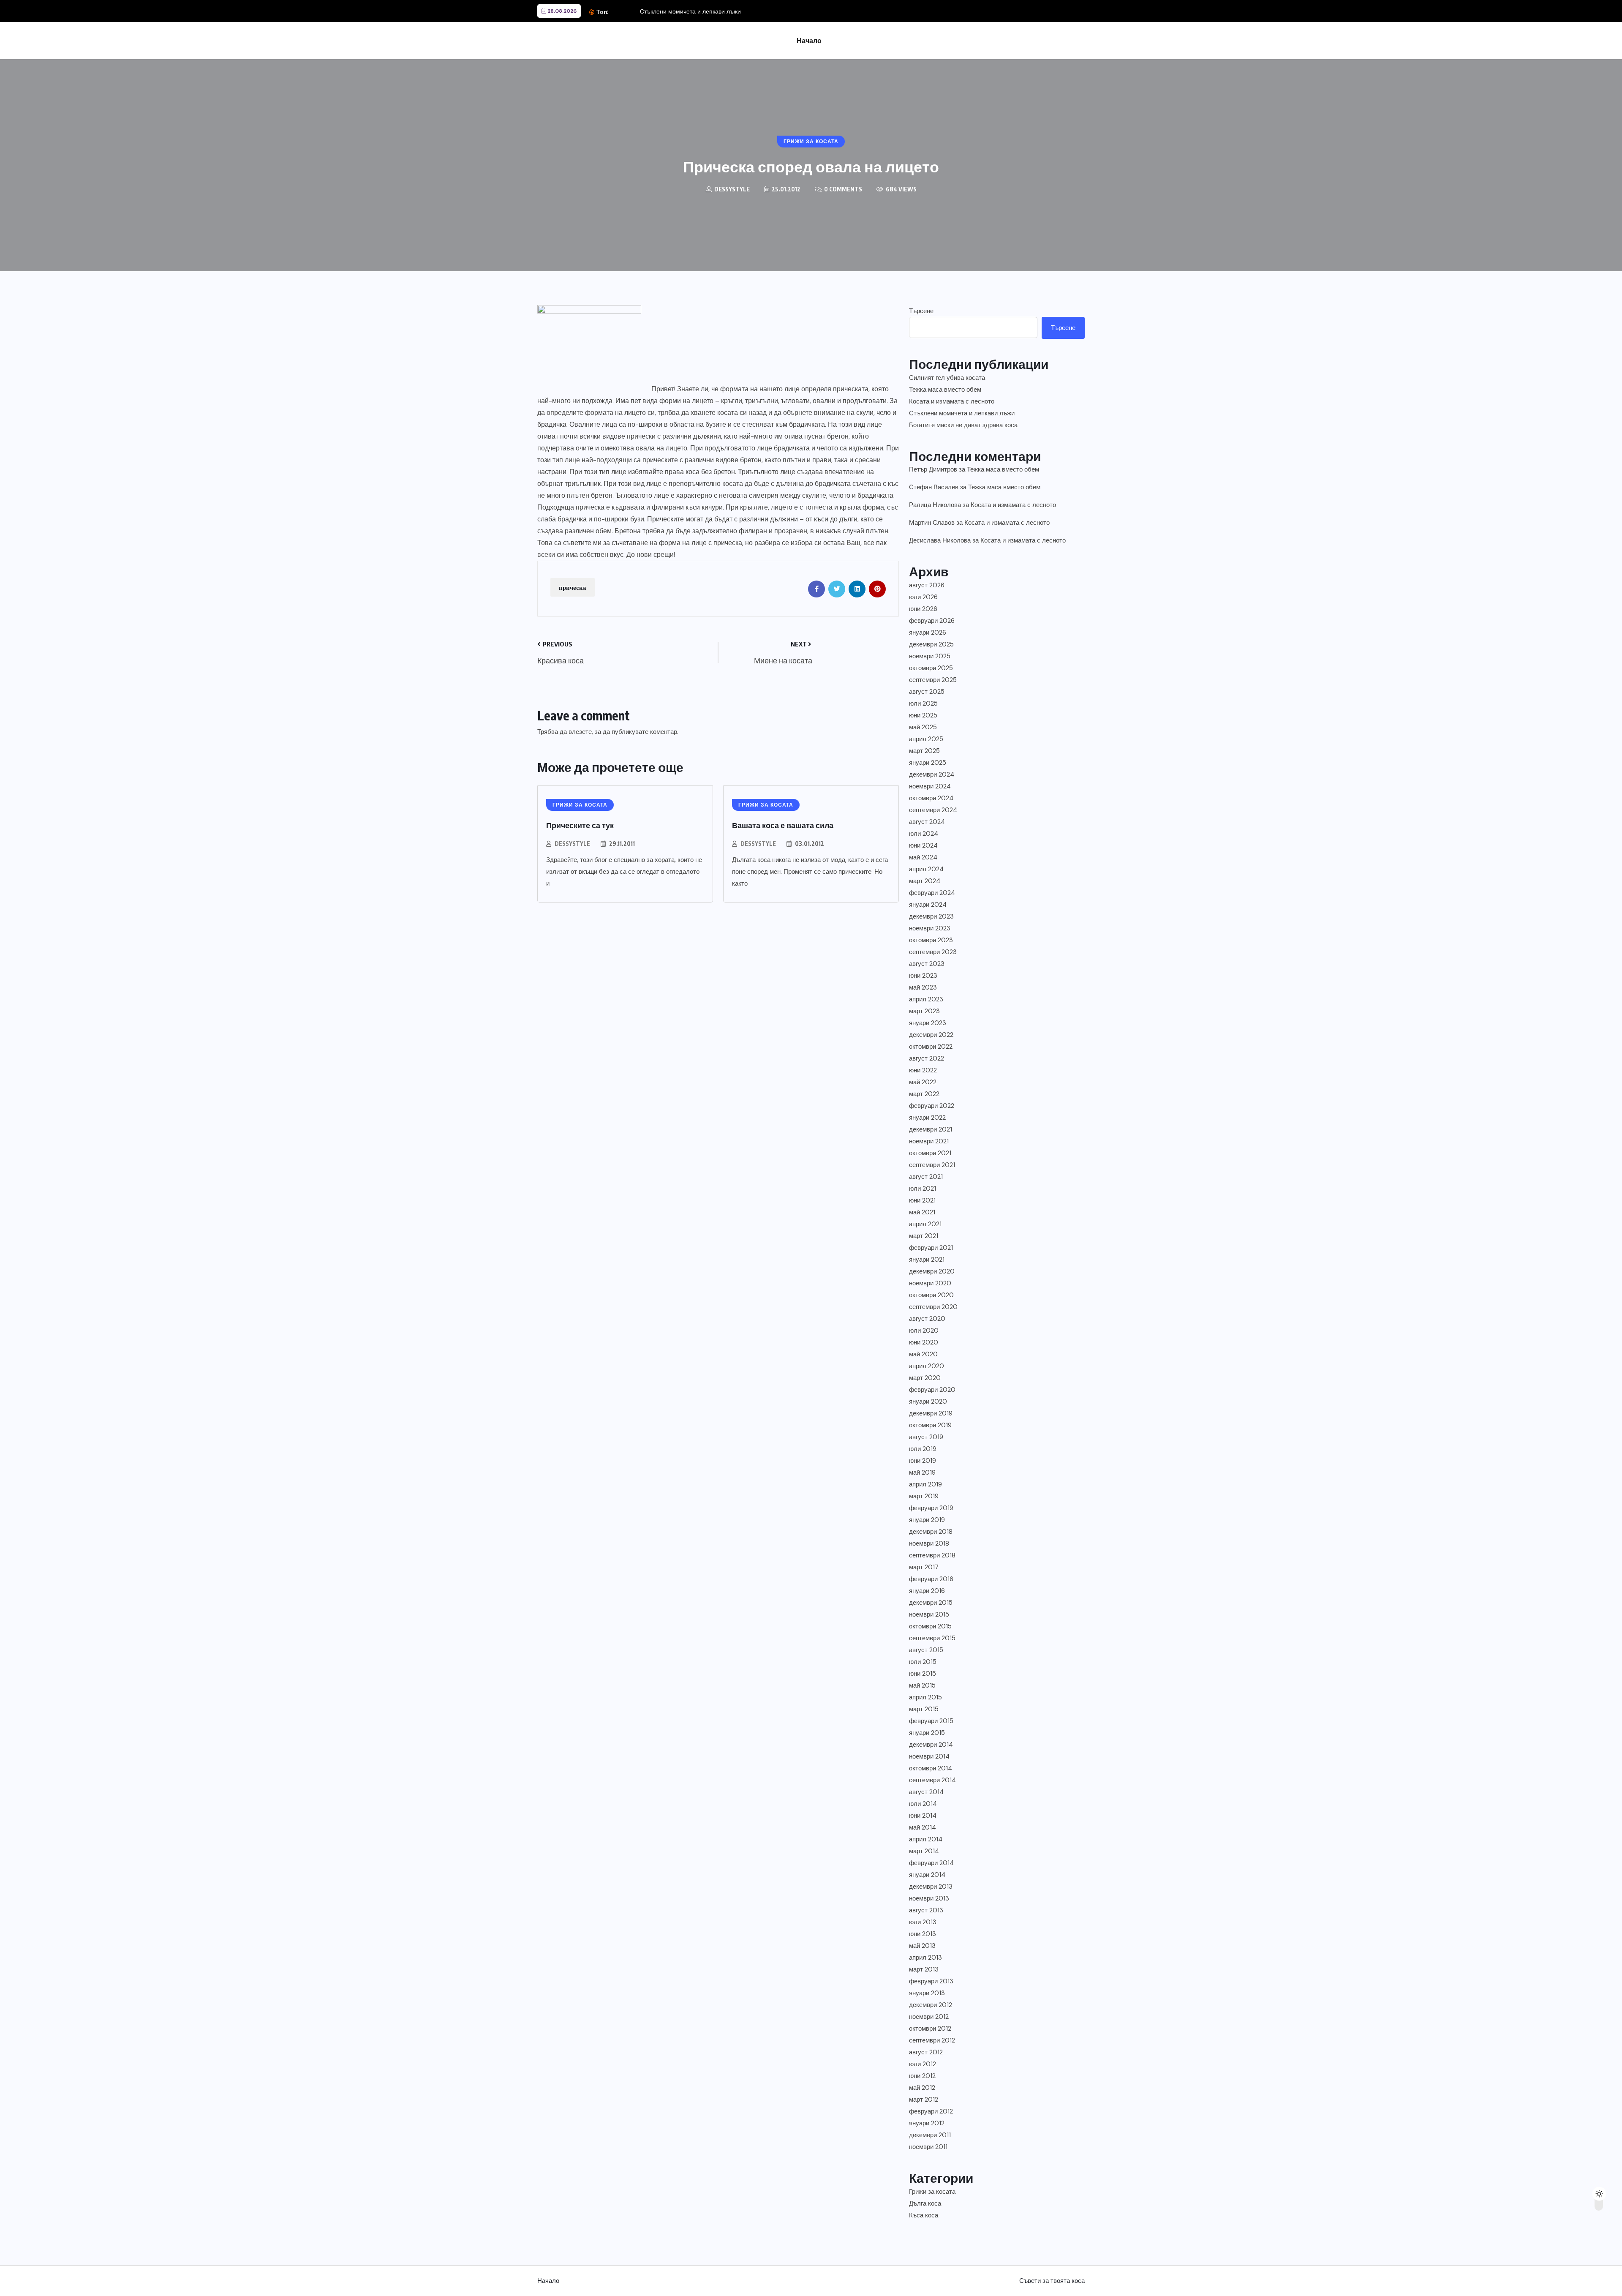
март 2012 (924, 2100)
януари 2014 (927, 1875)
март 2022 (924, 1094)
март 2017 (924, 1567)
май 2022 (923, 1082)
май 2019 (922, 1472)
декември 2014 (931, 1745)
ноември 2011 (928, 2147)
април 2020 (927, 1366)
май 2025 (923, 727)
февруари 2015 (931, 1721)
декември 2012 (931, 2005)
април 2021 (925, 1224)
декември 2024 (932, 774)
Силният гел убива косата (947, 378)
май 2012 (922, 2088)
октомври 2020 (931, 1295)
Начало (809, 41)
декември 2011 (930, 2135)
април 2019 (925, 1484)
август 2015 (926, 1650)
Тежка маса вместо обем (945, 390)
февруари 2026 (932, 621)
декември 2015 (931, 1603)
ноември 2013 (929, 1898)
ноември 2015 (929, 1614)
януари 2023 (928, 1023)
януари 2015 (927, 1733)
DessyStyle (572, 844)
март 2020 (925, 1378)
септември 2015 (932, 1638)
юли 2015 (923, 1662)
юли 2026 (923, 597)
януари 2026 (928, 633)
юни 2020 (924, 1342)
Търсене (921, 311)
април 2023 (926, 999)
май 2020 (923, 1354)
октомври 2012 (930, 2029)
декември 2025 (931, 644)
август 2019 (926, 1437)
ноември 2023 (930, 928)
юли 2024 (924, 834)
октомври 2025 (931, 668)
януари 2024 (928, 905)
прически (641, 436)
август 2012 (926, 2052)
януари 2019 (927, 1520)
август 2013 (926, 1910)
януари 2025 (928, 763)
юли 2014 (923, 1804)
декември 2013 (931, 1887)
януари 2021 (927, 1260)
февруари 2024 (932, 893)
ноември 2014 (929, 1756)
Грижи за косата (932, 2192)
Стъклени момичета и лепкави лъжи (690, 11)
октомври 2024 (931, 798)
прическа (573, 587)
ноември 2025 (930, 656)
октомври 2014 (931, 1768)
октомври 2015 (930, 1626)
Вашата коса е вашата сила (783, 825)
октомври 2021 (930, 1153)
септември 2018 (932, 1555)
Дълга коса (925, 2203)
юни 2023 (923, 976)
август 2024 (927, 822)
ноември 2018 (929, 1543)
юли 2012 (923, 2064)
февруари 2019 (931, 1508)
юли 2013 (923, 1922)
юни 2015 (923, 1674)
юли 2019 (923, 1449)
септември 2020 (933, 1307)
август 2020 (927, 1319)
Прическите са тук (580, 825)
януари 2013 (927, 1993)
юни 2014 (923, 1816)
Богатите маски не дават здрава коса (963, 425)
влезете (580, 732)
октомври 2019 (930, 1425)
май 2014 (923, 1827)
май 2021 (922, 1212)
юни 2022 (923, 1070)
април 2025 (926, 739)
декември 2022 (931, 1035)
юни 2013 (923, 1934)
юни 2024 (923, 845)
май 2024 (923, 857)
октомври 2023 (931, 940)
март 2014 (924, 1851)
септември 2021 (932, 1165)
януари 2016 (927, 1591)
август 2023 (927, 964)
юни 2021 (922, 1200)
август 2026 (927, 585)
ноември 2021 (929, 1141)
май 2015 (922, 1685)
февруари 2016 (931, 1579)
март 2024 (925, 881)
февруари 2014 (931, 1863)
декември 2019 (931, 1413)
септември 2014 (932, 1780)
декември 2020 (932, 1271)
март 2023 (924, 1011)
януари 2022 (927, 1118)
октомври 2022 (931, 1047)
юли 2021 (923, 1189)
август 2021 (926, 1177)
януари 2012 (927, 2123)
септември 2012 (932, 2040)
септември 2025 (933, 680)
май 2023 (923, 987)
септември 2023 (933, 952)
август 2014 (926, 1792)
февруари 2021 (931, 1248)
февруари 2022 (932, 1106)
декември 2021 (931, 1129)
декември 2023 (931, 916)
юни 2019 (923, 1461)
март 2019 (924, 1496)
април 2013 (925, 1958)
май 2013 (922, 1946)
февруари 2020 (932, 1390)
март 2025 (924, 751)
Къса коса (924, 2215)
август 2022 (927, 1058)
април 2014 (926, 1839)
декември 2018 (931, 1532)
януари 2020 (928, 1402)
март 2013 (924, 1969)
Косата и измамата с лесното (952, 401)
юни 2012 (922, 2076)
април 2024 (926, 869)
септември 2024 (933, 810)
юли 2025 (923, 704)
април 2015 (925, 1697)
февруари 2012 (931, 2111)
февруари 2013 (931, 1981)
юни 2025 (923, 715)
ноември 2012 (929, 2017)
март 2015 (924, 1709)
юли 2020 (924, 1331)
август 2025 (927, 692)
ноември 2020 (930, 1283)
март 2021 (924, 1236)
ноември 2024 (930, 786)
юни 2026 (923, 609)
